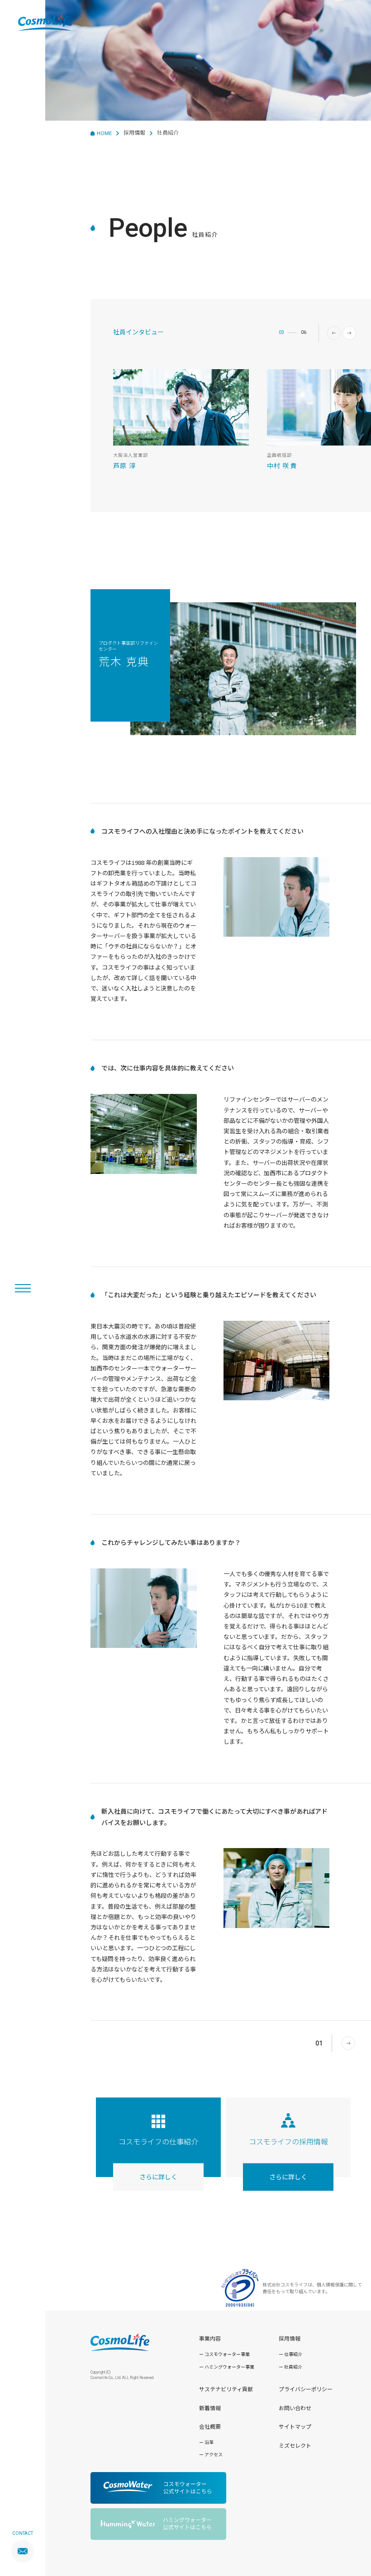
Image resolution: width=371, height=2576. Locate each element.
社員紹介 (293, 2367)
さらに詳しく (158, 2177)
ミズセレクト (295, 2445)
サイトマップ (295, 2426)
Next (349, 333)
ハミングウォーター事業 (229, 2367)
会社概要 (210, 2426)
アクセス (214, 2454)
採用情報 (134, 132)
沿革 (209, 2442)
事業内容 (210, 2338)
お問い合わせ (295, 2408)
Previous (334, 333)
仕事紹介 (293, 2354)
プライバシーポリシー (306, 2389)
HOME (104, 133)
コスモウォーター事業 (227, 2354)
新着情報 (210, 2408)
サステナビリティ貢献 (226, 2389)
